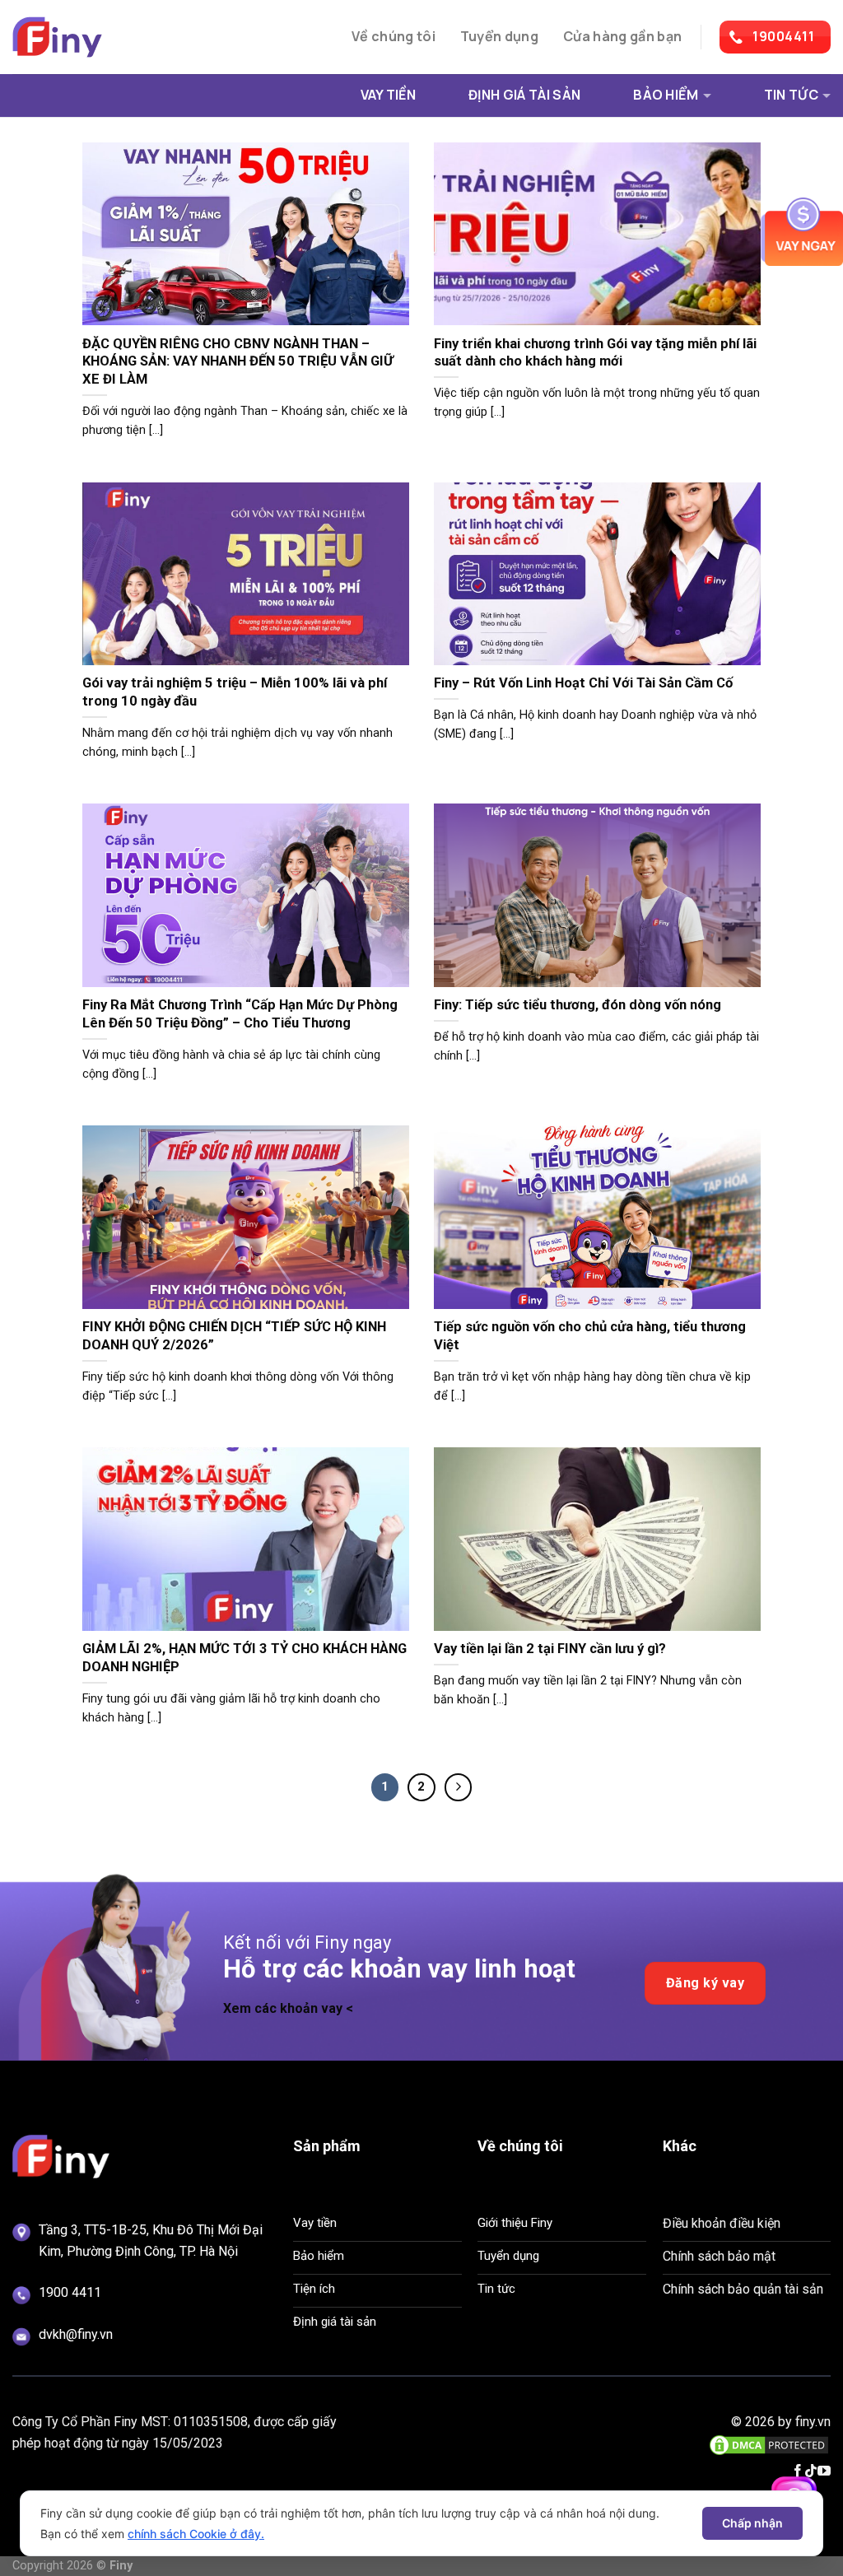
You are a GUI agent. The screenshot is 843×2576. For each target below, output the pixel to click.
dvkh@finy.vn (76, 2334)
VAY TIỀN (389, 95)
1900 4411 (70, 2292)
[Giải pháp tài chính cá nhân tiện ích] (95, 37)
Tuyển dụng (499, 36)
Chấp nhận (752, 2523)
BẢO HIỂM (666, 95)
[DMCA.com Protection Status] (769, 2444)
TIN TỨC (791, 95)
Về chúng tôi (394, 36)
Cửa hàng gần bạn (622, 36)
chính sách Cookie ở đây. (196, 2534)
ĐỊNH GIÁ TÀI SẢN (524, 95)
